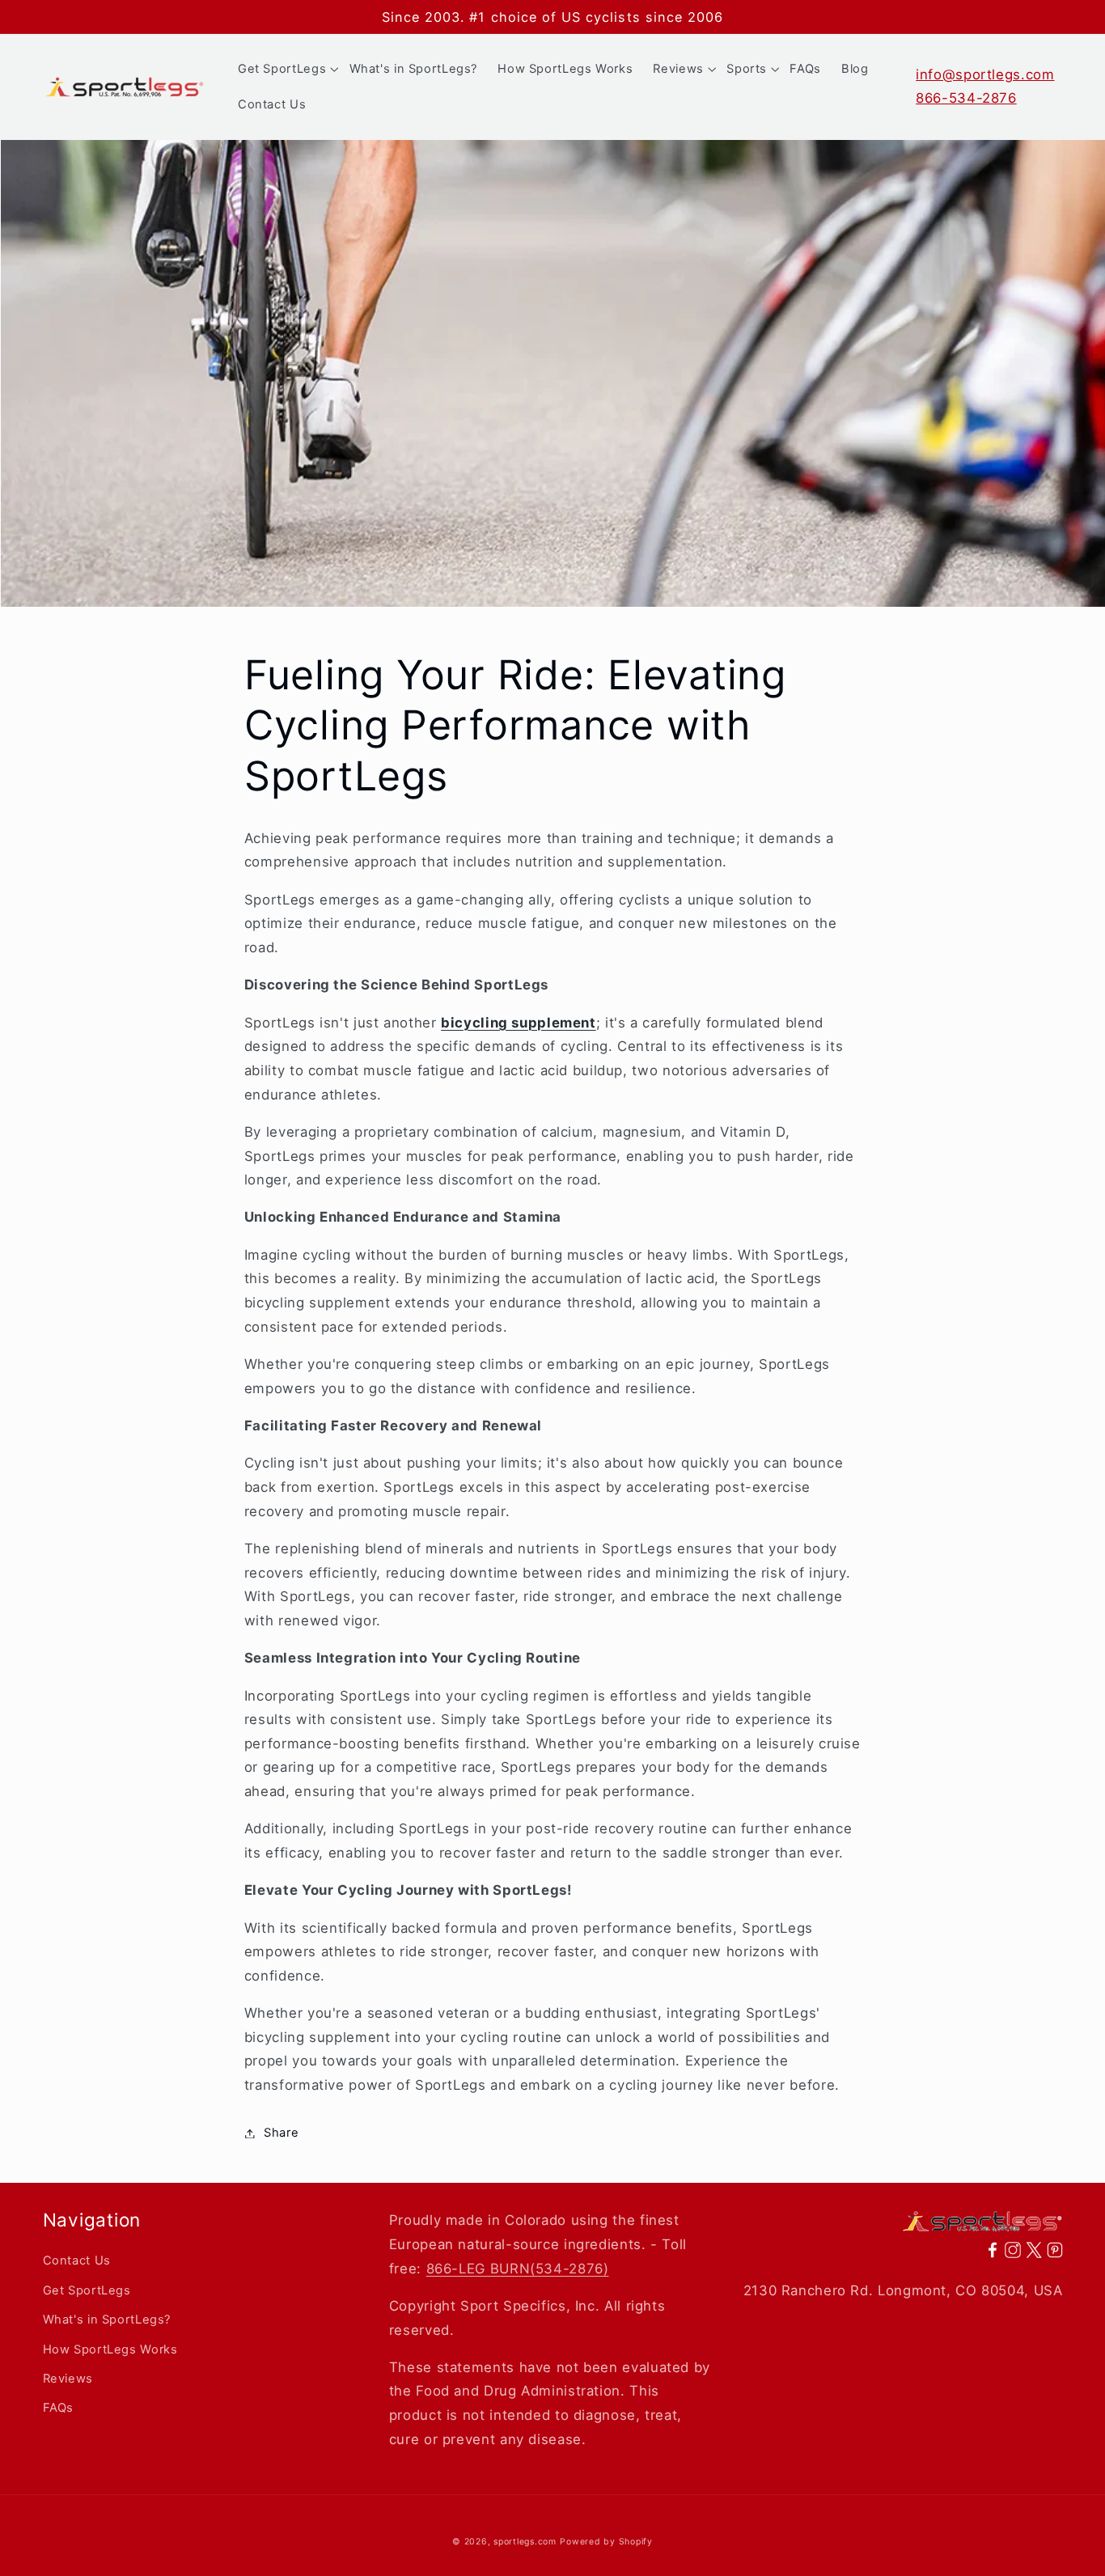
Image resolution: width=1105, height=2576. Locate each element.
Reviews (68, 2379)
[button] (283, 69)
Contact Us (77, 2260)
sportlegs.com (525, 2542)
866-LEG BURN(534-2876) (518, 2269)
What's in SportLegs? (107, 2320)
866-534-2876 (966, 98)
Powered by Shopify (606, 2542)
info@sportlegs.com (985, 74)
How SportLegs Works (110, 2349)
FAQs (59, 2408)
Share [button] (281, 2133)
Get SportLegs (87, 2290)
